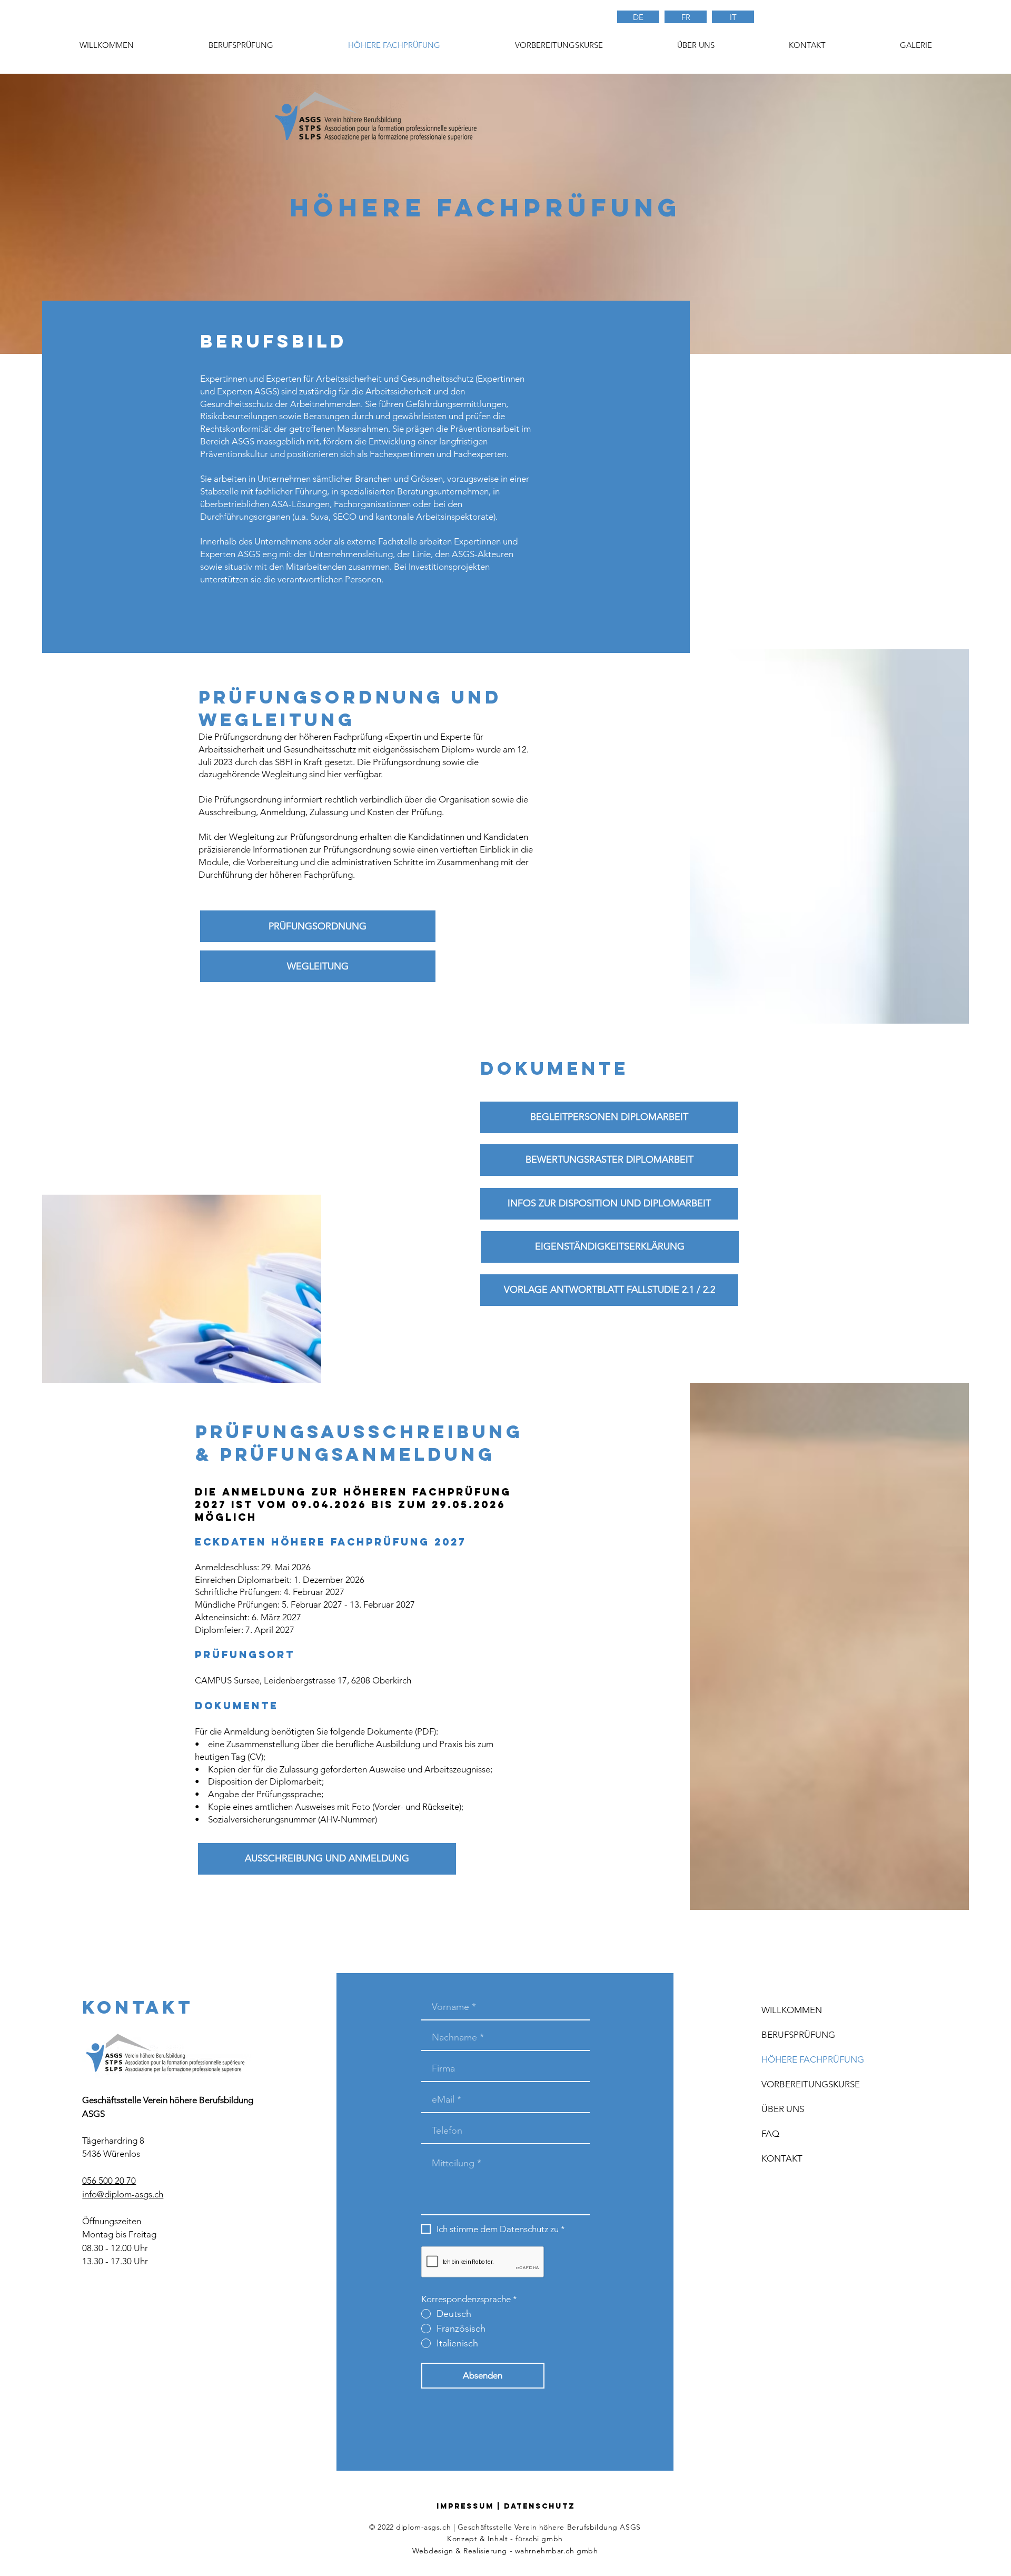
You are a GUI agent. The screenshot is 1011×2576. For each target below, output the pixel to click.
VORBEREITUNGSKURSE (811, 2084)
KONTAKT (782, 2158)
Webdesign (433, 2551)
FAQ (770, 2134)
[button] (558, 45)
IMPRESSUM (465, 2506)
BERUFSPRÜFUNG (798, 2035)
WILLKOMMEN (792, 2010)
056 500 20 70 (109, 2181)
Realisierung (485, 2551)
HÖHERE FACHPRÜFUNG (813, 2059)
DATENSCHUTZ (539, 2506)
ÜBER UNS (783, 2109)
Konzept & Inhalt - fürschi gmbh (505, 2539)
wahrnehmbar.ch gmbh (557, 2551)
